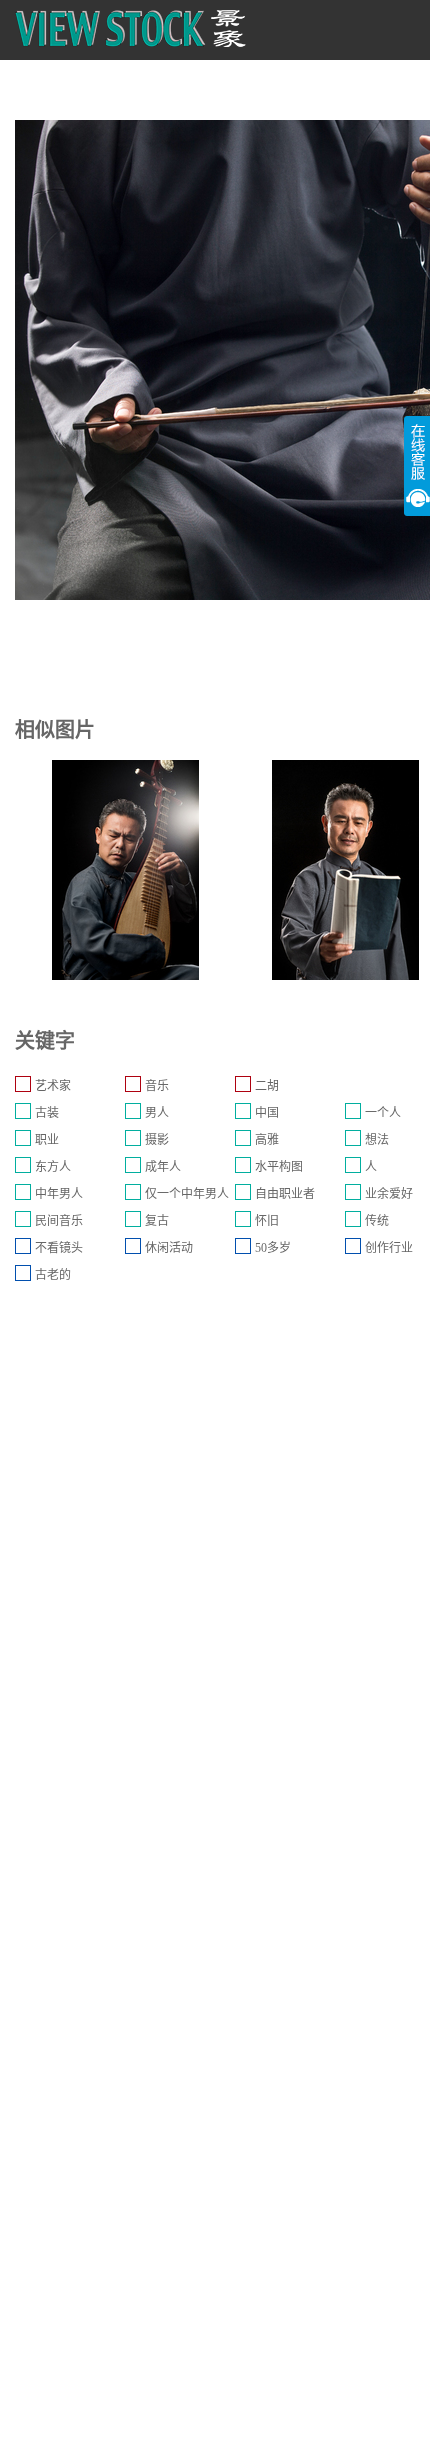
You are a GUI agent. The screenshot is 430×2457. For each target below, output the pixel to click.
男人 (157, 1113)
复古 (157, 1221)
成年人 (163, 1167)
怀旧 (267, 1221)
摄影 (157, 1140)
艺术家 (53, 1086)
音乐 (157, 1086)
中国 (267, 1113)
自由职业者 (285, 1194)
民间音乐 (59, 1221)
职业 (47, 1140)
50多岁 (273, 1248)
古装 (47, 1113)
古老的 (53, 1275)
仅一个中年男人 (187, 1194)
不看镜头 (59, 1248)
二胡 (267, 1086)
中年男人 (59, 1194)
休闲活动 (169, 1248)
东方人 (53, 1167)
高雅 (267, 1140)
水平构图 (279, 1167)
